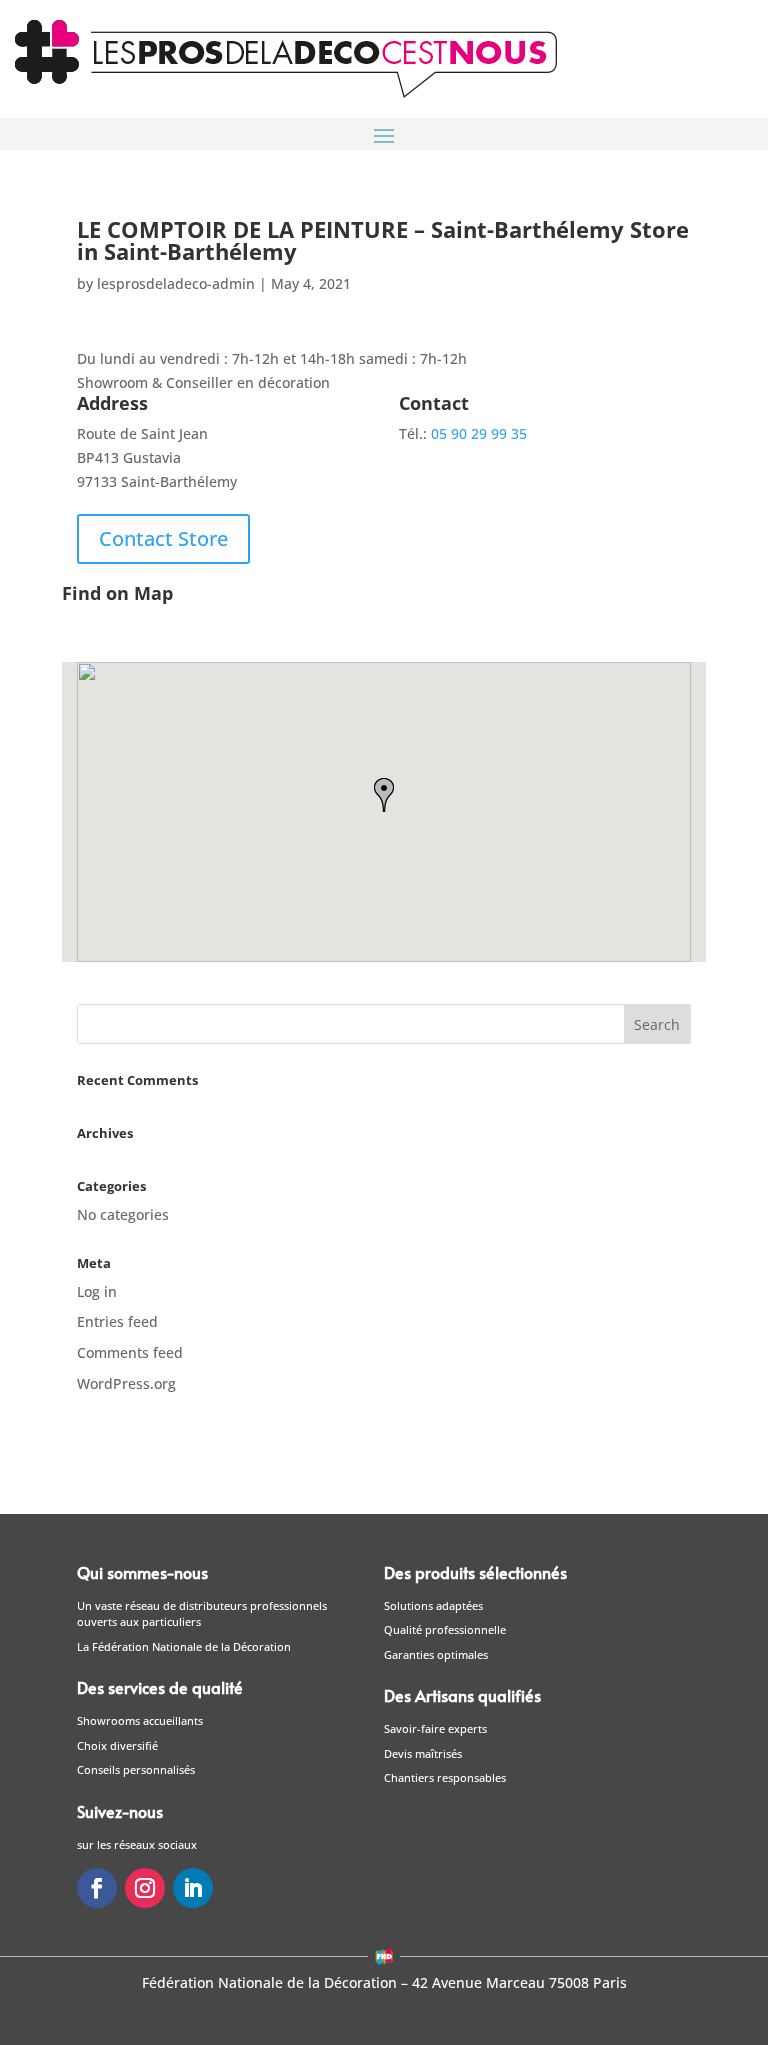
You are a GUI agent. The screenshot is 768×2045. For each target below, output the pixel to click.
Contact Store (163, 538)
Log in (97, 1291)
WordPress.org (126, 1383)
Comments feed (130, 1352)
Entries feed (117, 1321)
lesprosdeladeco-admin (176, 283)
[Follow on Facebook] (97, 1888)
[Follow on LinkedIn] (193, 1888)
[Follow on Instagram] (145, 1888)
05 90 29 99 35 (479, 433)
